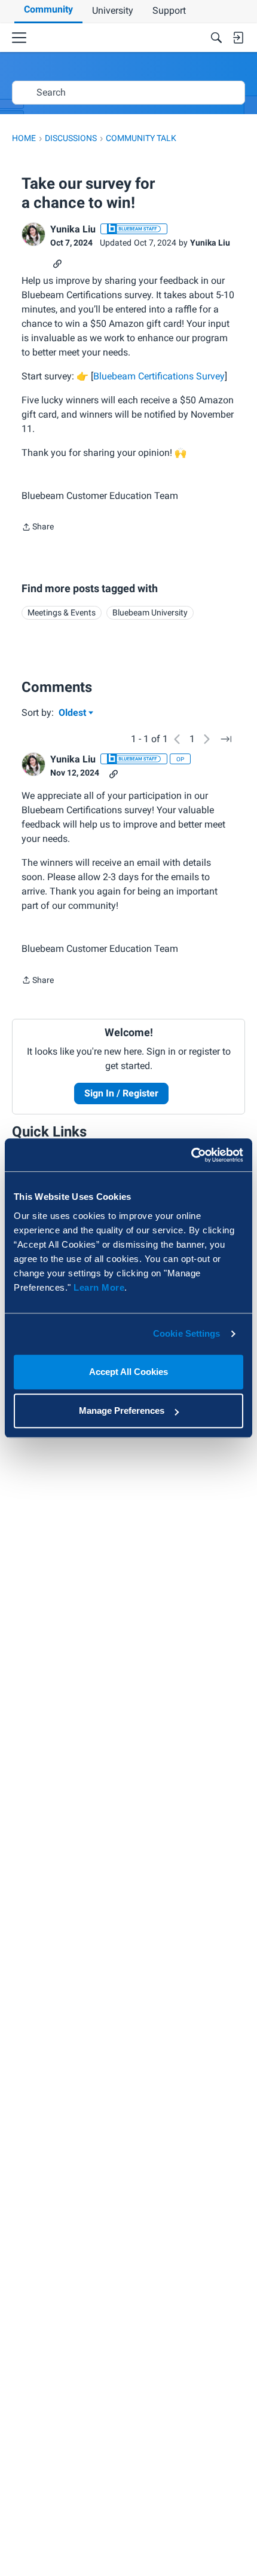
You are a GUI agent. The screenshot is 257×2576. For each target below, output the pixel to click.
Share (38, 528)
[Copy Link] (57, 263)
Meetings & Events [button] (62, 612)
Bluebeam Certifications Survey (159, 376)
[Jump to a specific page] (226, 739)
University (113, 10)
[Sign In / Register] (238, 38)
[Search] (216, 38)
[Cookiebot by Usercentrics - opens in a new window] (191, 1155)
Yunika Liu (73, 229)
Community (48, 9)
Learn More (99, 1287)
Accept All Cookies (128, 1372)
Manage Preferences (122, 1410)
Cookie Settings (187, 1333)
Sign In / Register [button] (121, 1093)
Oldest (74, 713)
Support (169, 10)
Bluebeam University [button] (150, 612)
